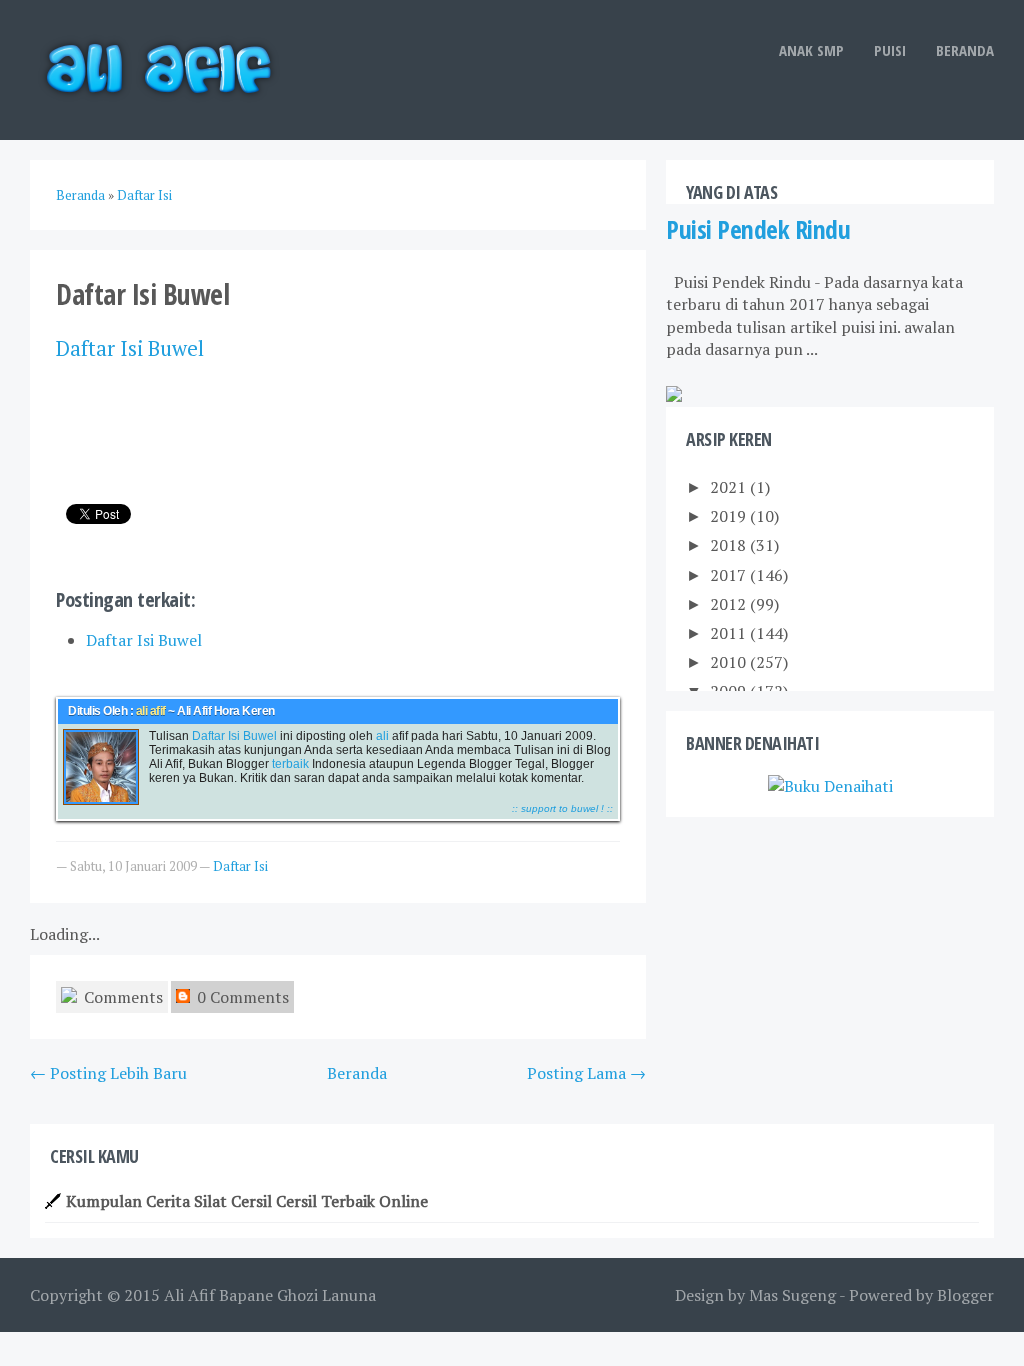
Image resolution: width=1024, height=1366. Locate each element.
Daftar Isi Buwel (144, 640)
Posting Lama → (586, 1073)
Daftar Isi (100, 348)
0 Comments (241, 997)
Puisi (890, 50)
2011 (730, 633)
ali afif (151, 711)
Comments (121, 997)
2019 (730, 516)
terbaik (289, 764)
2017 (730, 575)
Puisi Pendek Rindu (758, 229)
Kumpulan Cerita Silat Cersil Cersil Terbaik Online (247, 1201)
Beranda (965, 50)
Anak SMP (811, 50)
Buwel (176, 348)
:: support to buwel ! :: (562, 808)
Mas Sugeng (792, 1295)
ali (381, 736)
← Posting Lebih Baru (108, 1073)
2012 (730, 604)
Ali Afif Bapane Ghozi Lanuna (270, 1295)
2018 (730, 545)
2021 (730, 487)
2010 (730, 662)
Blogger (965, 1295)
